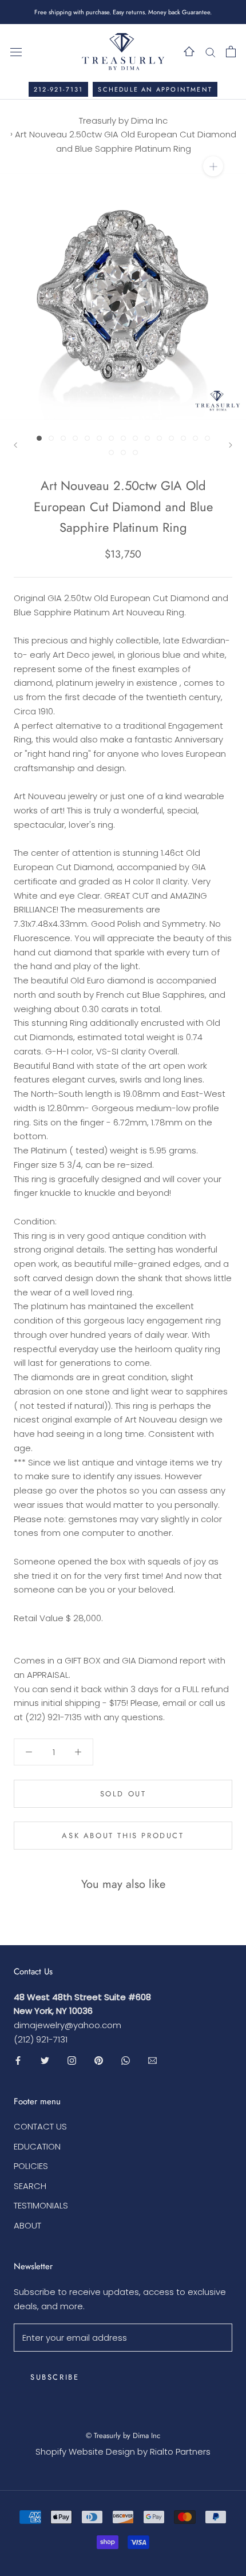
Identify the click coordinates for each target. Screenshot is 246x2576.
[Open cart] (231, 52)
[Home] (189, 51)
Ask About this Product (123, 1836)
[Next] (231, 445)
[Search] (211, 51)
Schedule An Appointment (155, 89)
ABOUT (27, 2225)
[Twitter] (45, 2061)
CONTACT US (40, 2126)
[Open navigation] (16, 52)
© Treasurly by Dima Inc (123, 2435)
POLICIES (31, 2166)
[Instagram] (72, 2061)
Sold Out (123, 1794)
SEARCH (30, 2186)
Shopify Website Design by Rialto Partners (123, 2451)
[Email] (152, 2061)
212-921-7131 (58, 89)
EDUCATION (37, 2146)
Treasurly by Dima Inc (123, 120)
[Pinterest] (99, 2061)
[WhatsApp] (126, 2061)
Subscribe (55, 2377)
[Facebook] (18, 2061)
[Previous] (15, 445)
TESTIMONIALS (41, 2205)
